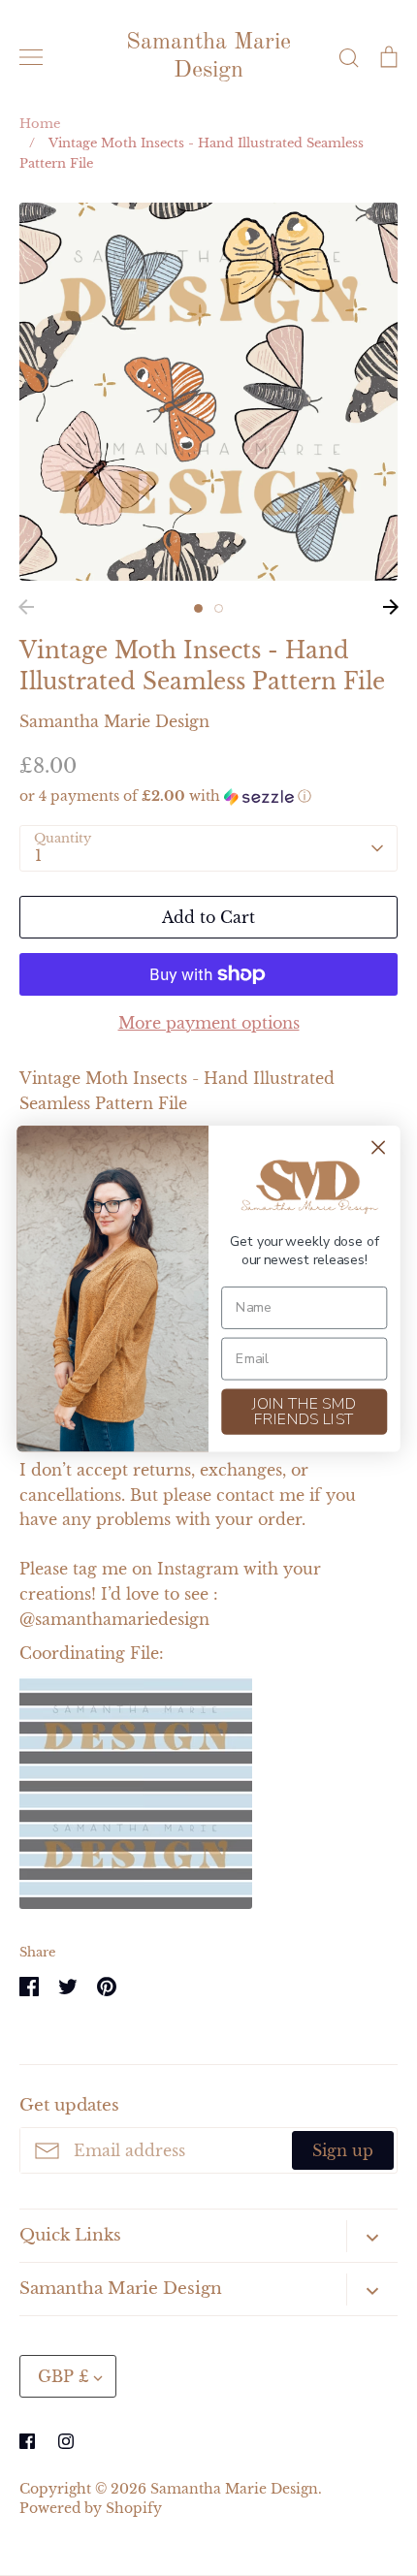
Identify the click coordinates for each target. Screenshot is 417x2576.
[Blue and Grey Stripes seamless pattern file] (136, 1903)
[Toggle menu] (31, 57)
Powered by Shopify (91, 2509)
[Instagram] (66, 2441)
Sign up (343, 2150)
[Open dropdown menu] (372, 2236)
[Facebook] (27, 2441)
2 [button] (219, 608)
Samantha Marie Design (208, 57)
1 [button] (198, 608)
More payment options (209, 1023)
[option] (208, 392)
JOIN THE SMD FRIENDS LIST (304, 1411)
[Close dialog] (379, 1147)
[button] (208, 796)
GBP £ (64, 2376)
